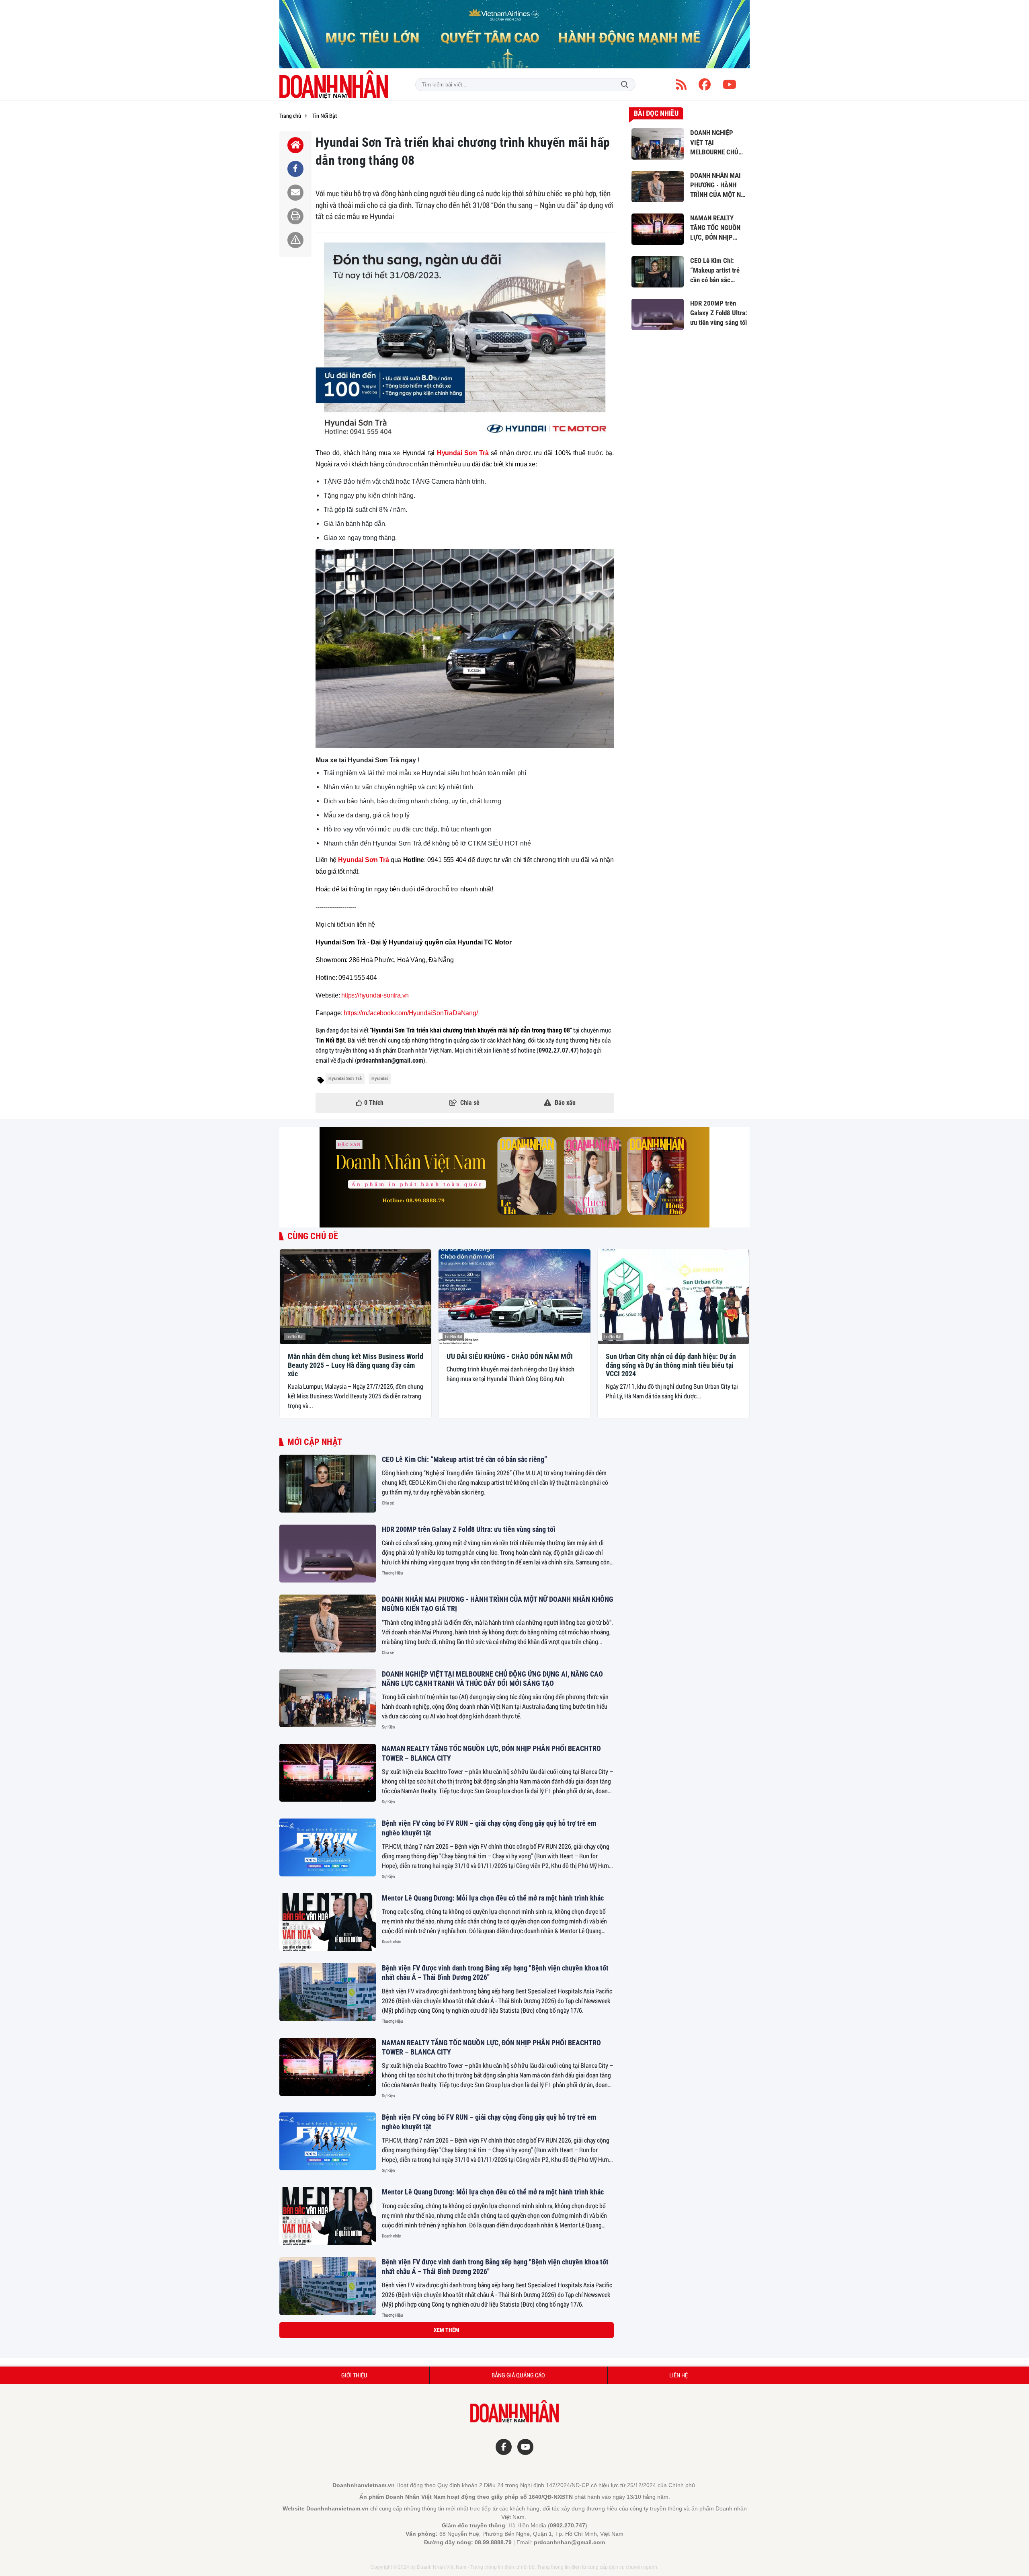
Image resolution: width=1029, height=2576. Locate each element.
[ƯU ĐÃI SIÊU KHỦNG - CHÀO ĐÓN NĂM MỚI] (514, 1297)
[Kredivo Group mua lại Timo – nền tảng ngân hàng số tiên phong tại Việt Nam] (328, 2431)
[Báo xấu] (295, 240)
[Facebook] (705, 84)
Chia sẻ (388, 1503)
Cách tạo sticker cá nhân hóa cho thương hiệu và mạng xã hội (470, 2337)
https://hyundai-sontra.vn (375, 995)
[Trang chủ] (295, 145)
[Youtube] (730, 84)
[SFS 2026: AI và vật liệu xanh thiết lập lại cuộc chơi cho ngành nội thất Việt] (328, 2501)
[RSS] (681, 84)
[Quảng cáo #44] (514, 1177)
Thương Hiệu (392, 1573)
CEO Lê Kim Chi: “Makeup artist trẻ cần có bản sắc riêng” (464, 1459)
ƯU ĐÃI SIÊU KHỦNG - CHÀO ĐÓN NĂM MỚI (510, 1356)
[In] (295, 216)
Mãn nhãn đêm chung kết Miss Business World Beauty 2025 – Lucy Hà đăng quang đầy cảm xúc (356, 1365)
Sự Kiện (388, 1727)
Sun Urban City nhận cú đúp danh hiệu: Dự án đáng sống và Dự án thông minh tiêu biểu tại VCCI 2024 (671, 1365)
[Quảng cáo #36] (514, 34)
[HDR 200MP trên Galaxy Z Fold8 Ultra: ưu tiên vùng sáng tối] (328, 1554)
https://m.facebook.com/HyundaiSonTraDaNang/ (411, 1013)
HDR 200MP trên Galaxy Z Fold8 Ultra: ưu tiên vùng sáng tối (469, 1529)
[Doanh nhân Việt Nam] (334, 84)
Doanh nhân (392, 1942)
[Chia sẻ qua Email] (295, 193)
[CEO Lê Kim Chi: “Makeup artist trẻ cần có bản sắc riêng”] (328, 1484)
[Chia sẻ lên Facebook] (295, 169)
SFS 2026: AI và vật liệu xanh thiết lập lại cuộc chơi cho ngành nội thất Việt (491, 2476)
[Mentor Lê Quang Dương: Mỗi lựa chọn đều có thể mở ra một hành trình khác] (328, 1922)
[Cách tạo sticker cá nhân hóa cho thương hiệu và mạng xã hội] (328, 2361)
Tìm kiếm (625, 85)
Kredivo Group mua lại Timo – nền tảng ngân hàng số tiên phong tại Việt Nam (493, 2407)
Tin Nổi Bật (295, 1336)
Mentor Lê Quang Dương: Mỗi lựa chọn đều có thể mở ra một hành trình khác (493, 1898)
